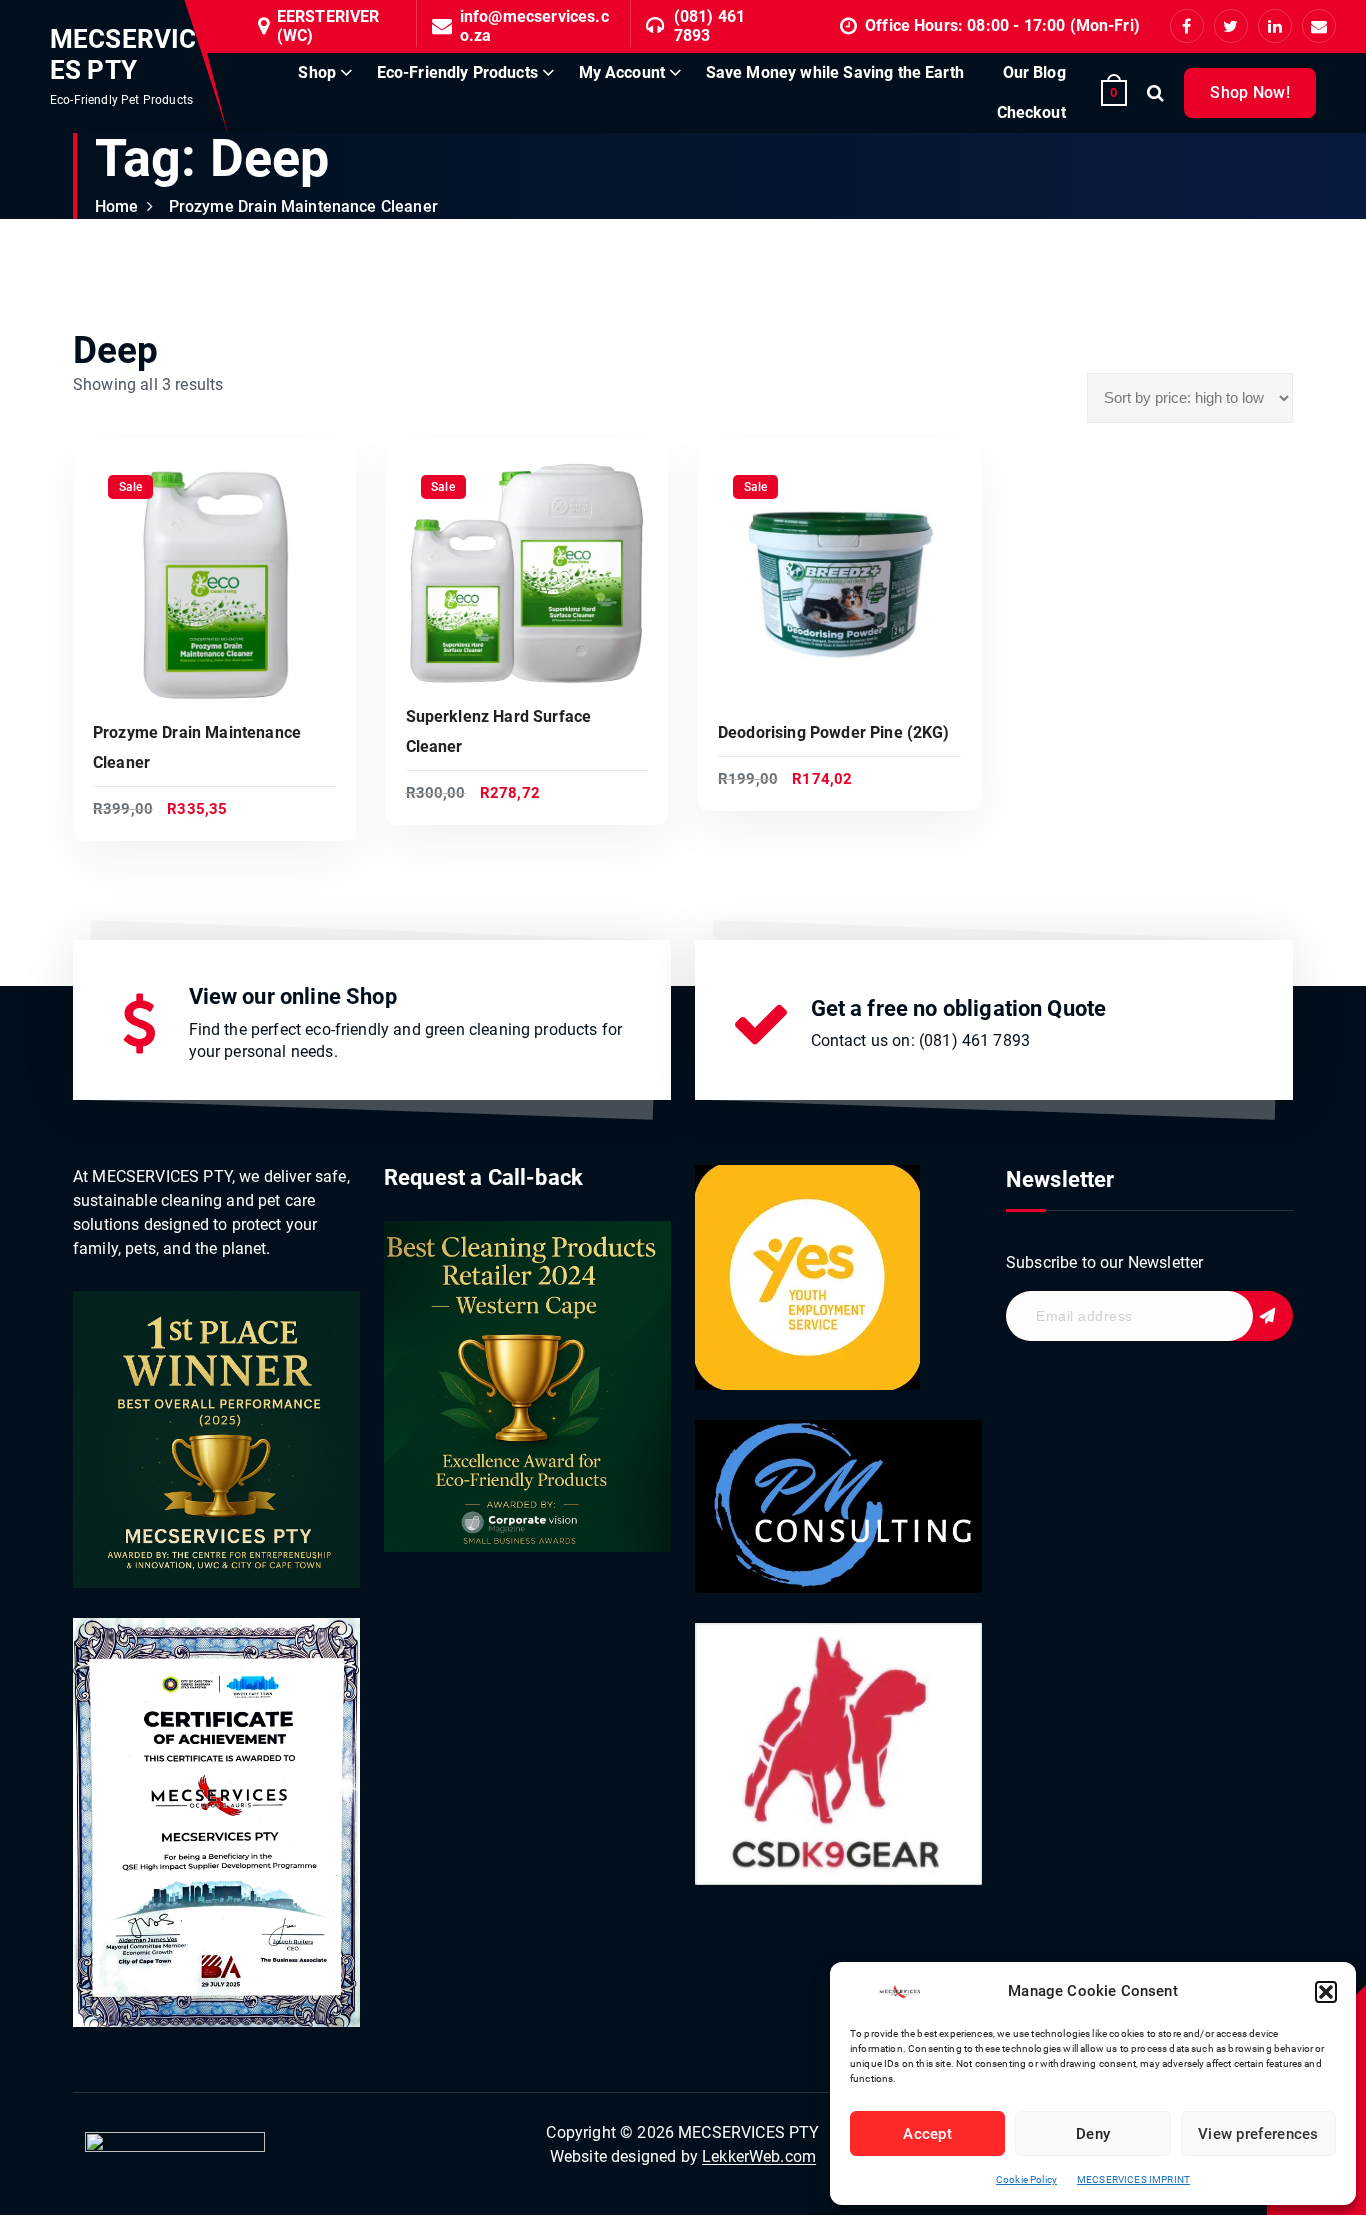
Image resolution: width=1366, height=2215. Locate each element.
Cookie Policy (1026, 2179)
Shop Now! (1250, 92)
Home (117, 206)
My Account (622, 72)
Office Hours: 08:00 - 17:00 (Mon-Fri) (1002, 25)
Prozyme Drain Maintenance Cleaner (303, 206)
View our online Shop (293, 996)
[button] (1326, 1992)
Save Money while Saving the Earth (835, 72)
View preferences (1258, 2134)
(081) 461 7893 (709, 26)
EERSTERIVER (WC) (328, 26)
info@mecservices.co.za (534, 26)
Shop (317, 72)
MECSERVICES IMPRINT (1133, 2179)
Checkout (1031, 112)
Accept (927, 2134)
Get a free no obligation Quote (959, 1008)
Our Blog (1034, 72)
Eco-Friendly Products (457, 72)
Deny (1093, 2134)
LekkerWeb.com (759, 2156)
